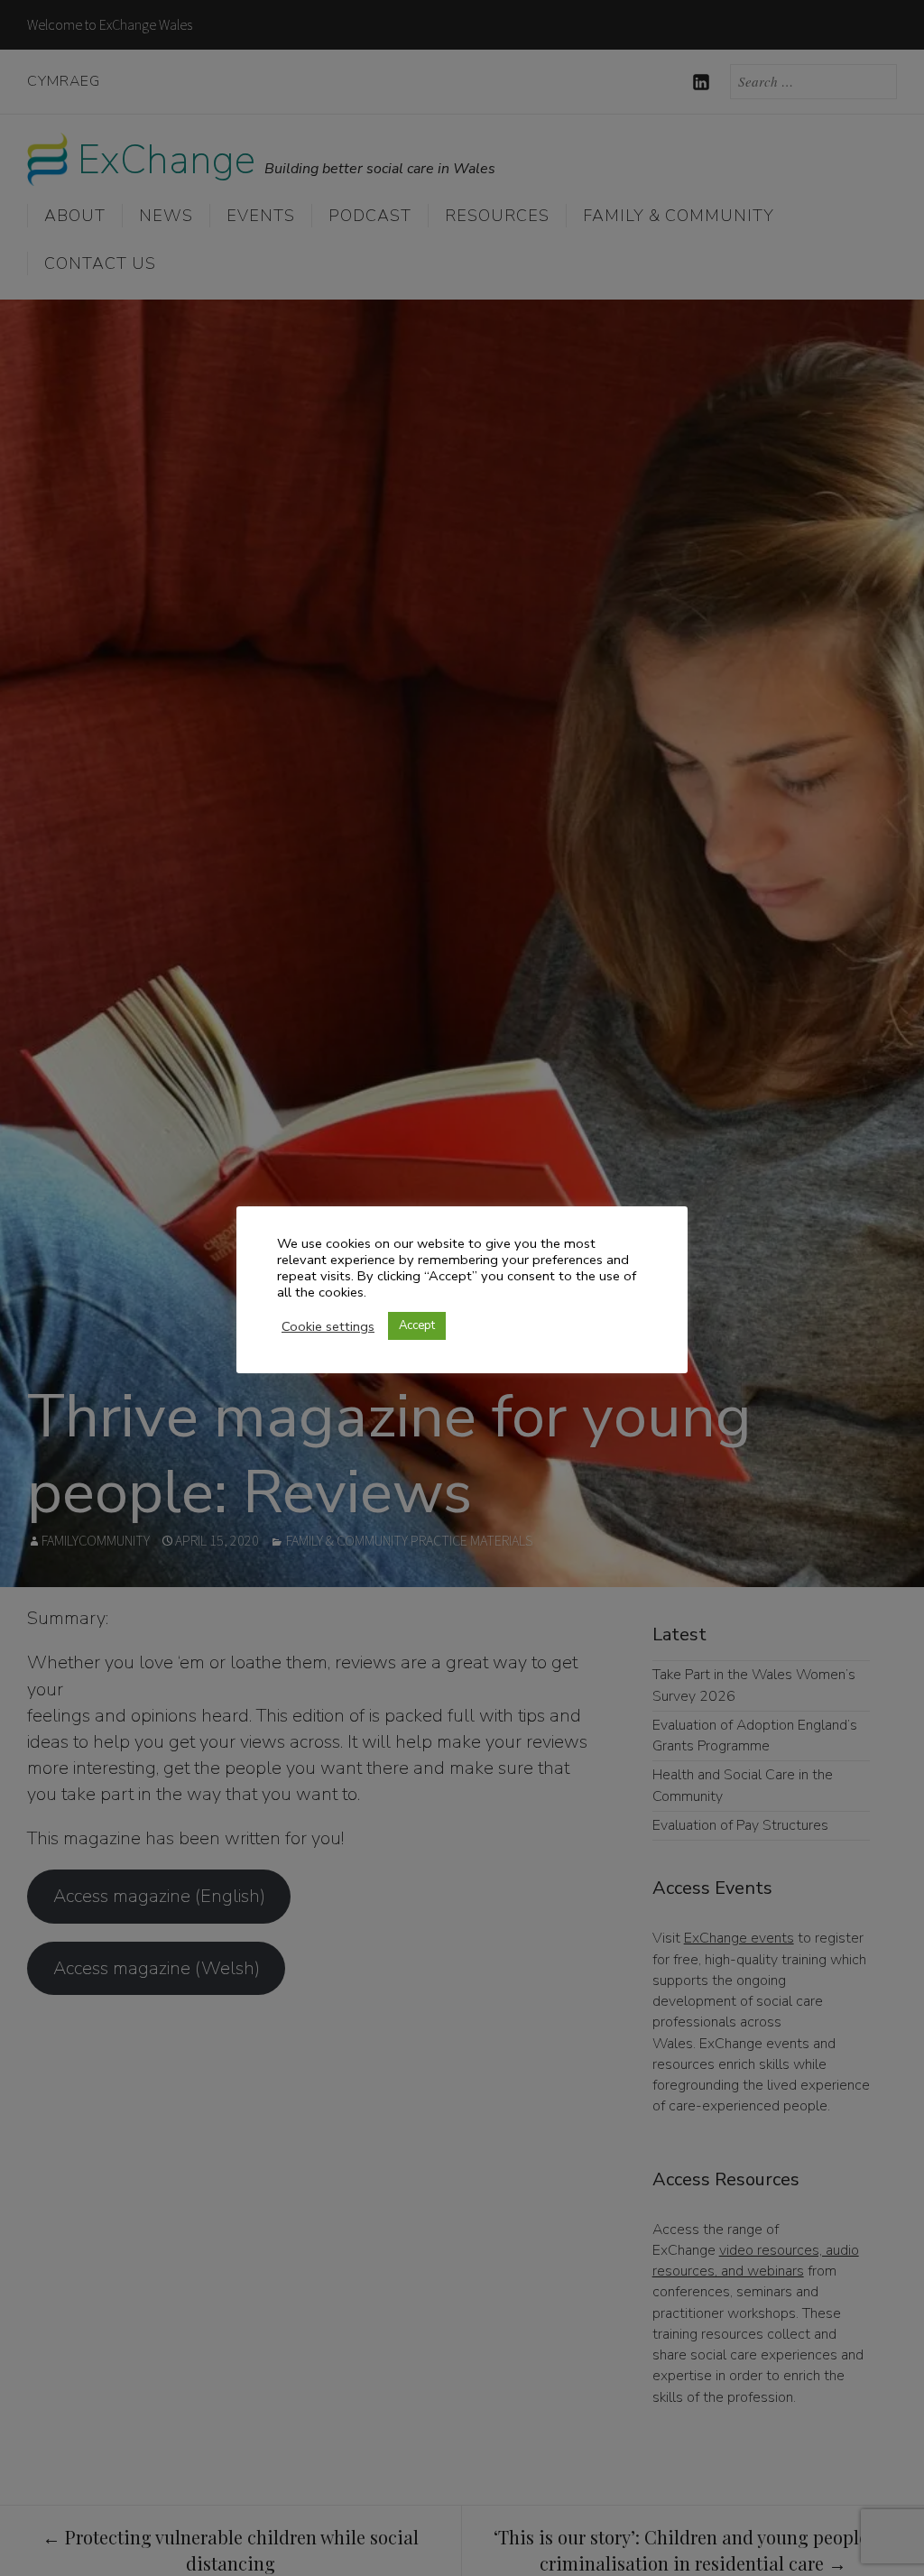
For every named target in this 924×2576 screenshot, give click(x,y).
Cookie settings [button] (328, 1326)
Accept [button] (417, 1325)
